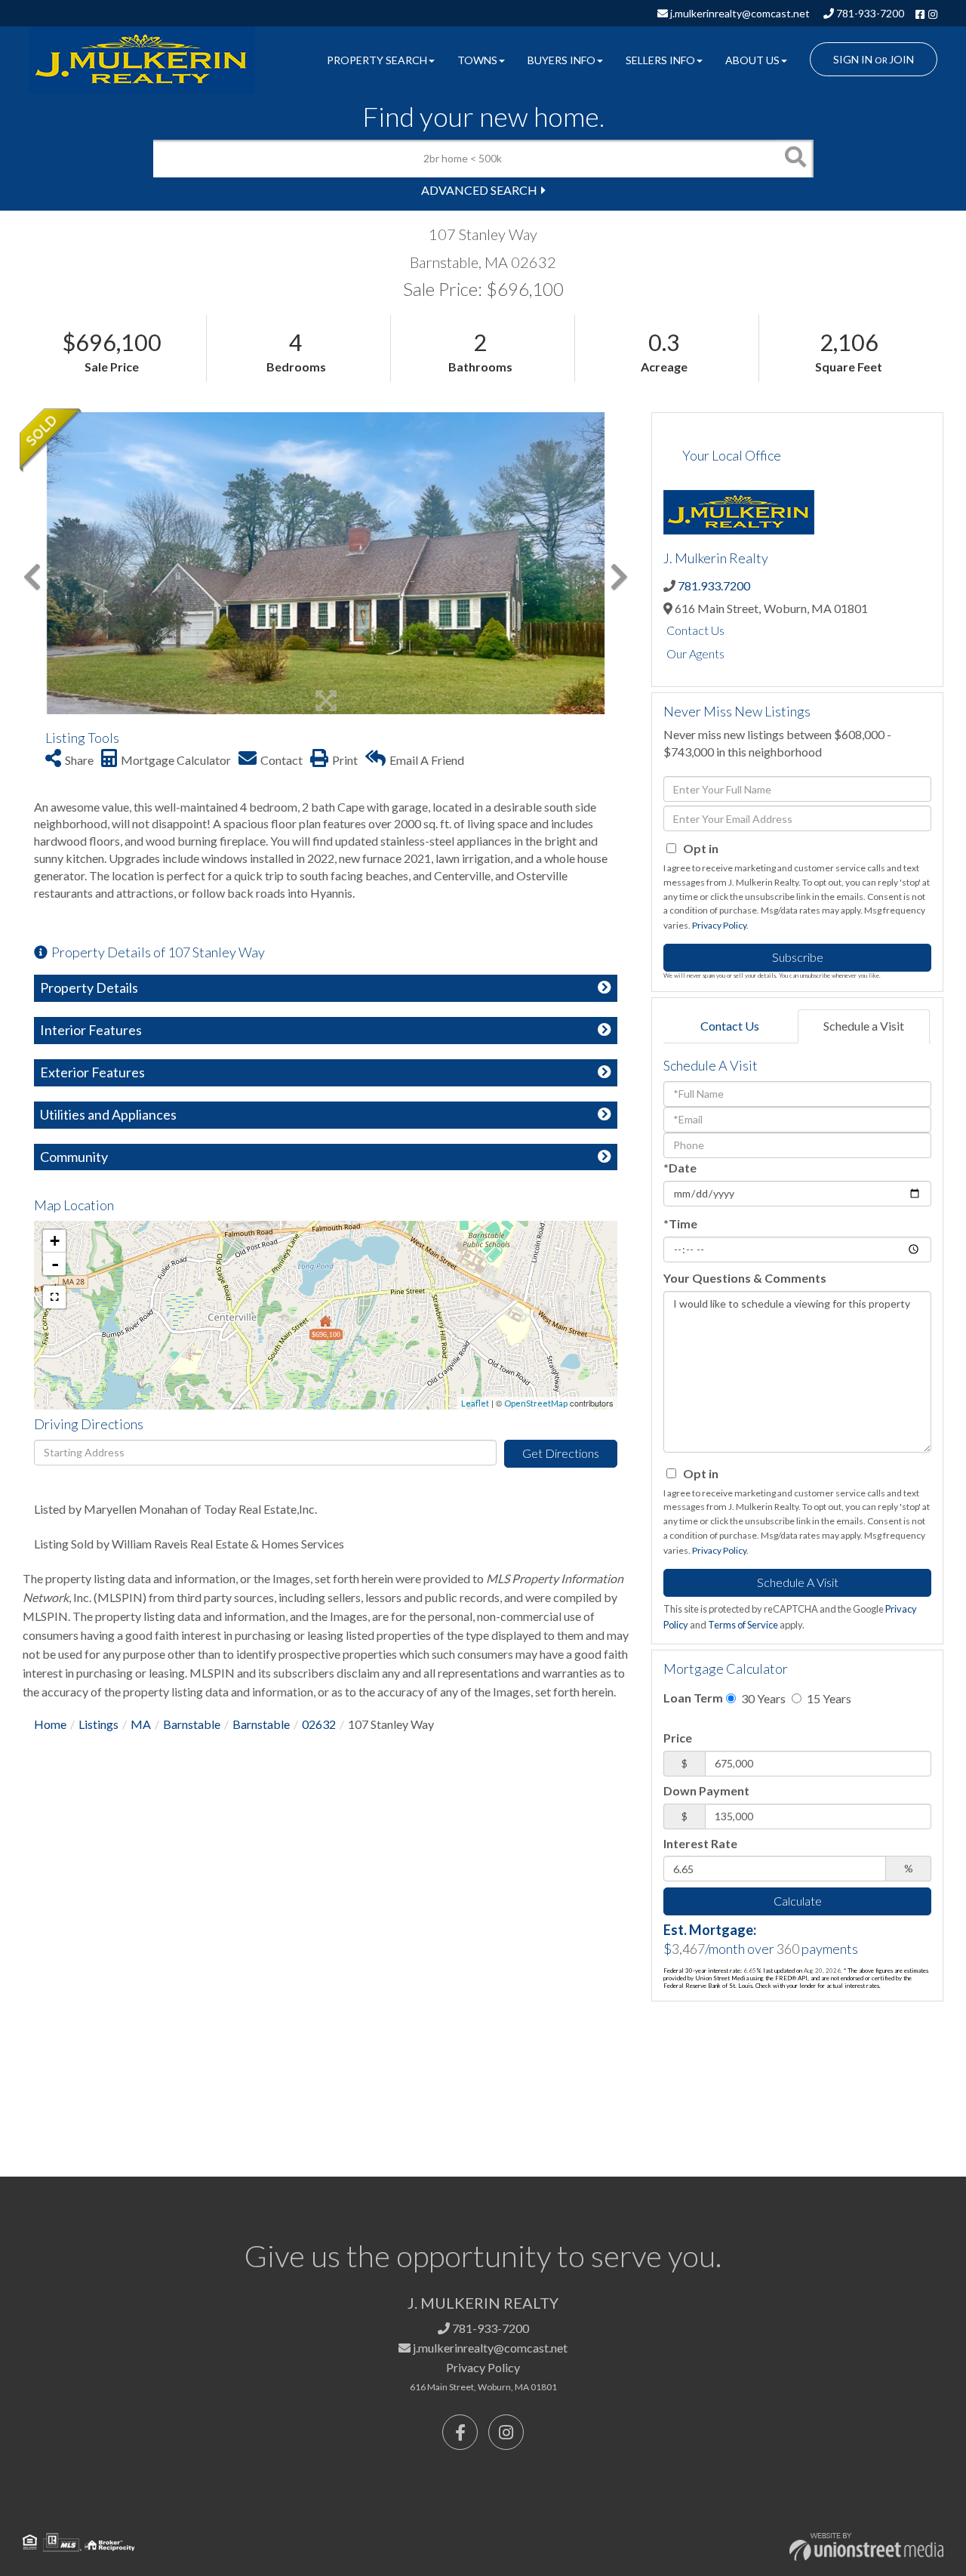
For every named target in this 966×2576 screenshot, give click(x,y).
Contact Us (695, 630)
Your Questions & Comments (745, 1278)
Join (901, 59)
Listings (98, 1724)
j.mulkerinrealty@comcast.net (739, 13)
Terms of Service (743, 1625)
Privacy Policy (719, 925)
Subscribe (798, 957)
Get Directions (561, 1453)
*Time (680, 1223)
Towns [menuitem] (477, 60)
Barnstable (192, 1724)
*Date (680, 1168)
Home (50, 1724)
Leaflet (475, 1403)
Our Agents (695, 653)
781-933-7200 (869, 13)
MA (141, 1724)
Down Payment (706, 1790)
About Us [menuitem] (752, 60)
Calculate (798, 1901)
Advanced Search (479, 190)
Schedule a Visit (864, 1026)
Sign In (853, 59)
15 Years (828, 1698)
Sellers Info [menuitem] (660, 60)
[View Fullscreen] (54, 1297)
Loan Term (693, 1698)
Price (678, 1738)
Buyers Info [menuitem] (561, 60)
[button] (795, 159)
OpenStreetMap (536, 1403)
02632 (319, 1724)
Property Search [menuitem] (377, 60)
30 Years (762, 1698)
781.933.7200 (714, 585)
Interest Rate (700, 1843)
